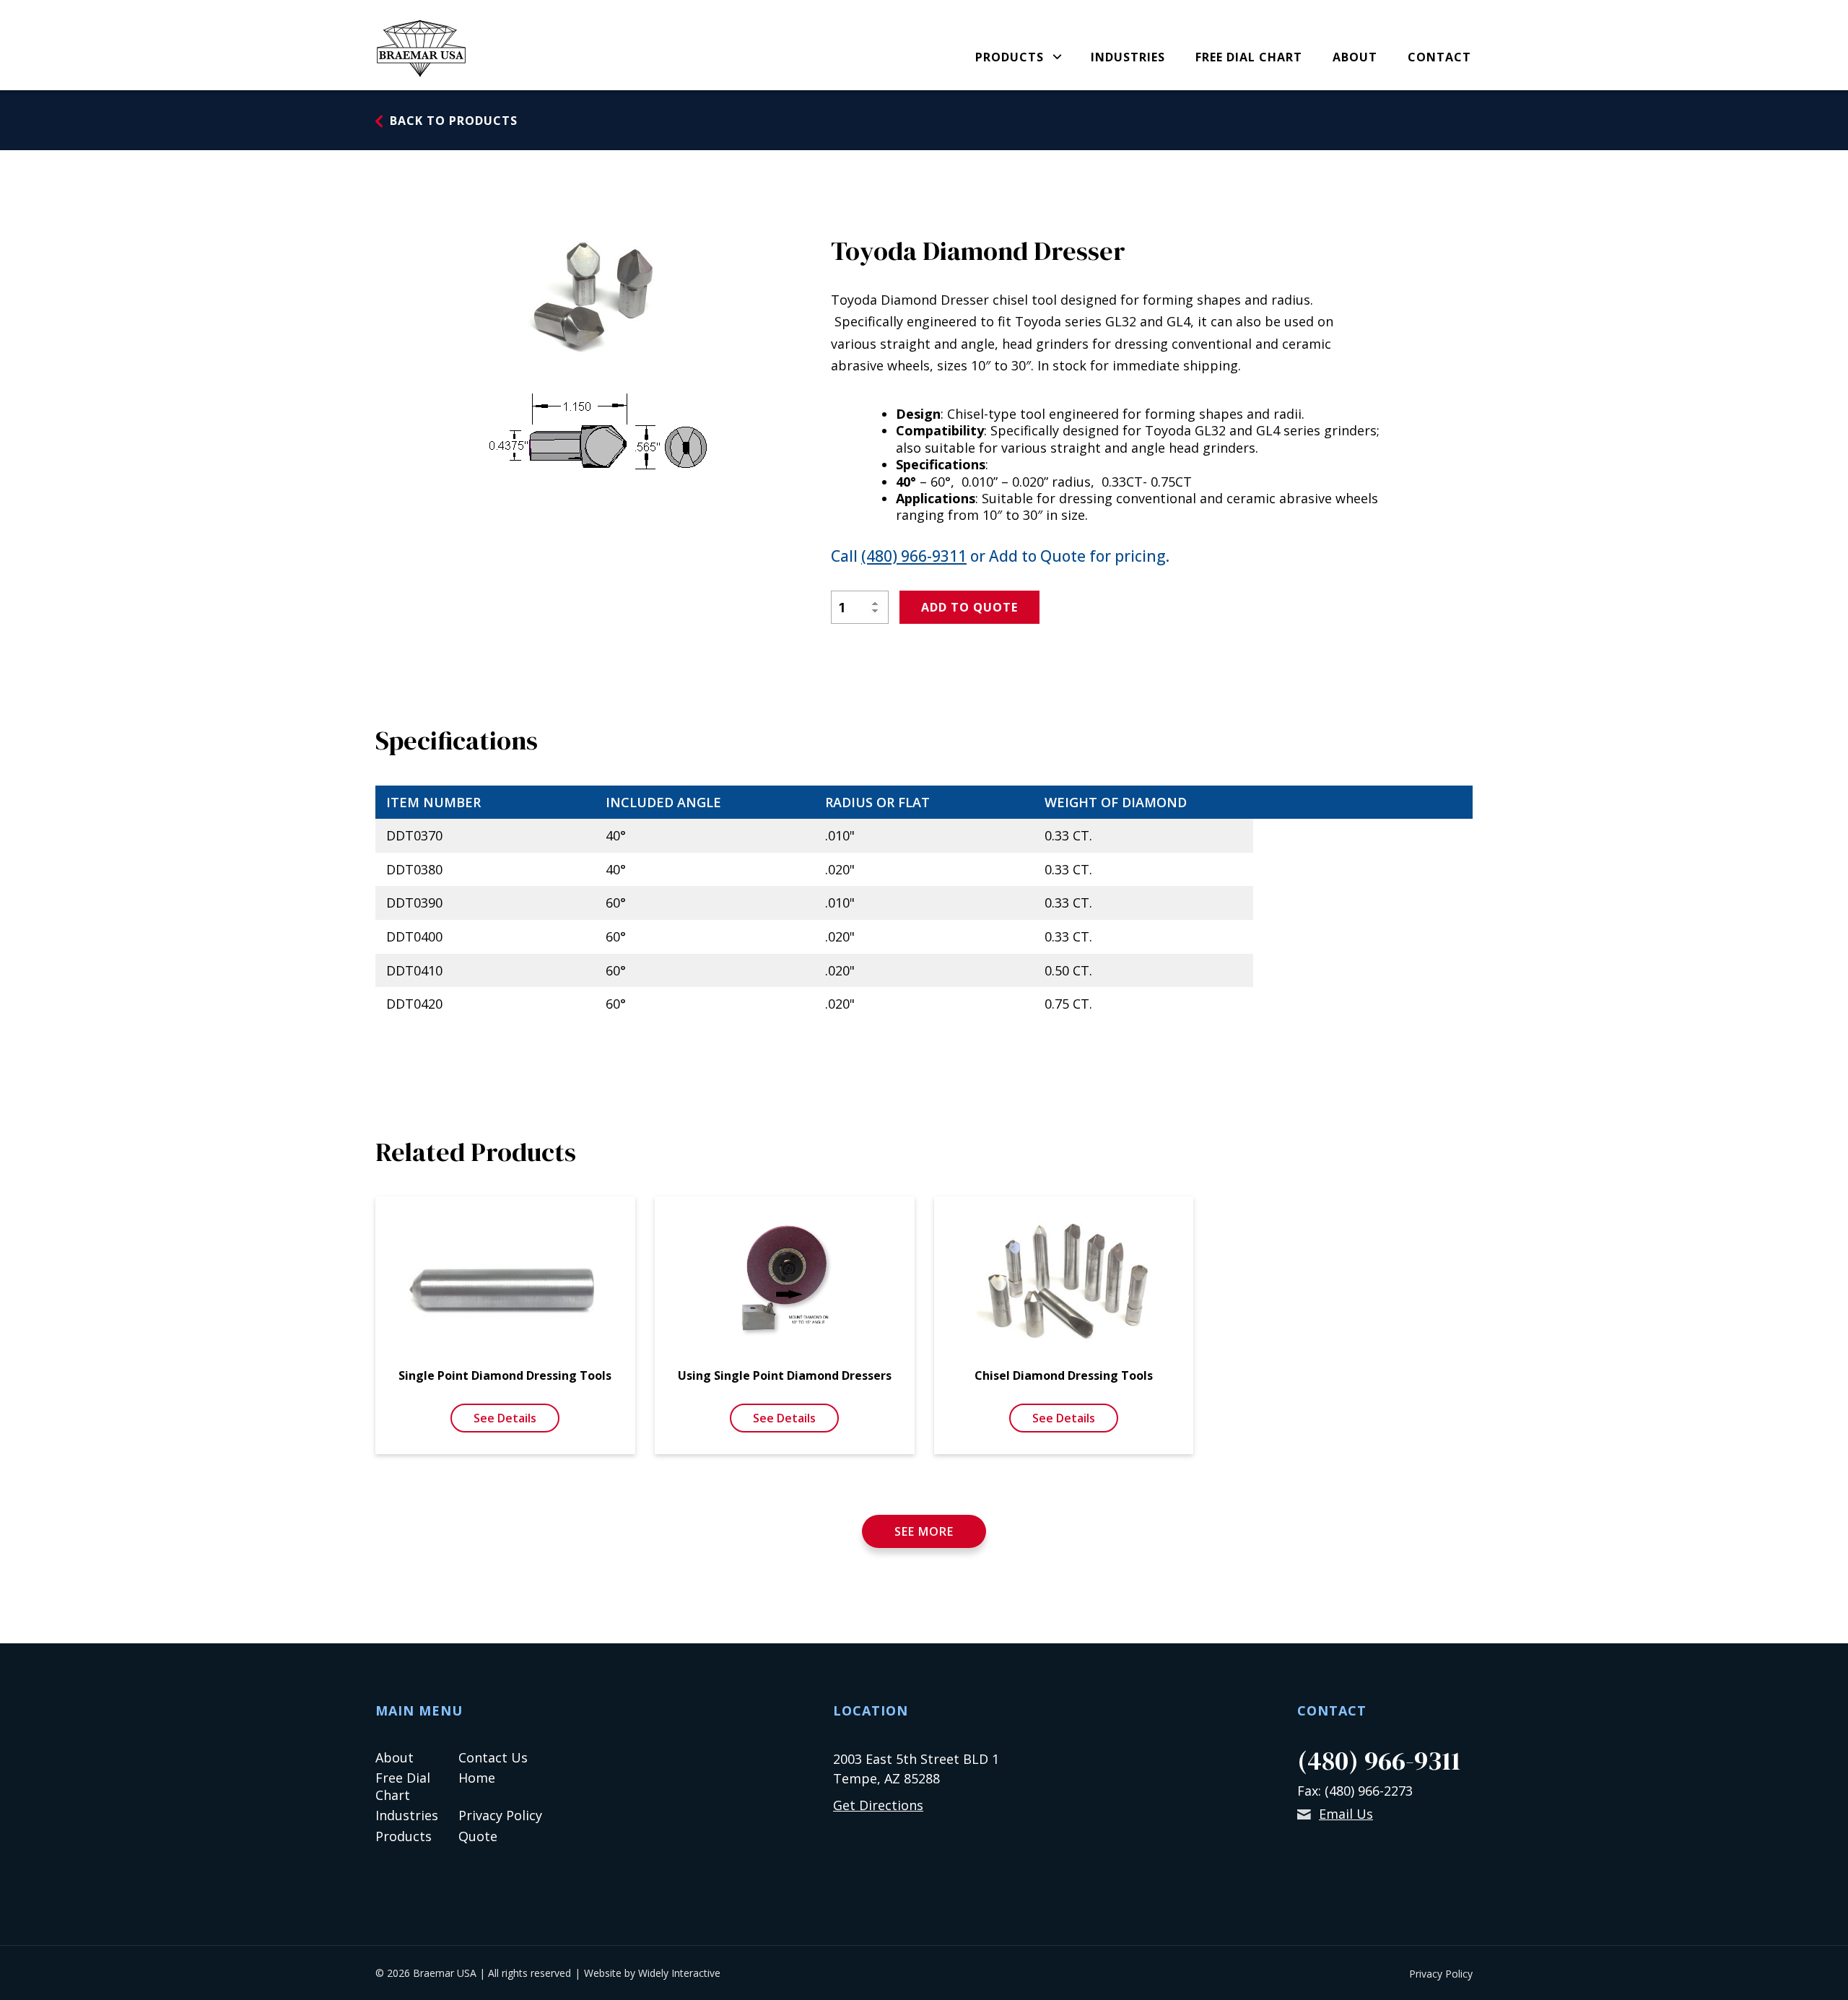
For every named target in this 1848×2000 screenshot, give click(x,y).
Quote (478, 1836)
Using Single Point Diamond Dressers (785, 1375)
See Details (505, 1418)
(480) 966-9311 (914, 556)
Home (477, 1778)
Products (1010, 58)
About (1355, 58)
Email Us (1346, 1814)
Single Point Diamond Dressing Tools (505, 1375)
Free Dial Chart (1249, 58)
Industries (1128, 58)
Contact (1439, 58)
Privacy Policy (500, 1815)
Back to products (454, 121)
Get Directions (878, 1805)
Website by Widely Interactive (652, 1973)
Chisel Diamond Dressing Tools (1064, 1375)
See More (924, 1531)
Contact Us (493, 1757)
